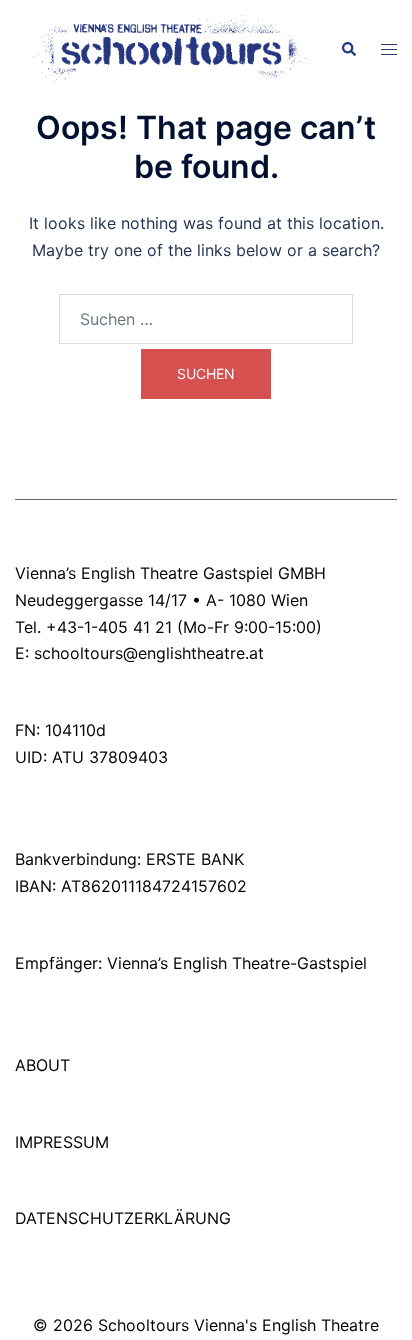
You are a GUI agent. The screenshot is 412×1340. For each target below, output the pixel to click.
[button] (348, 50)
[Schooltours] (162, 48)
